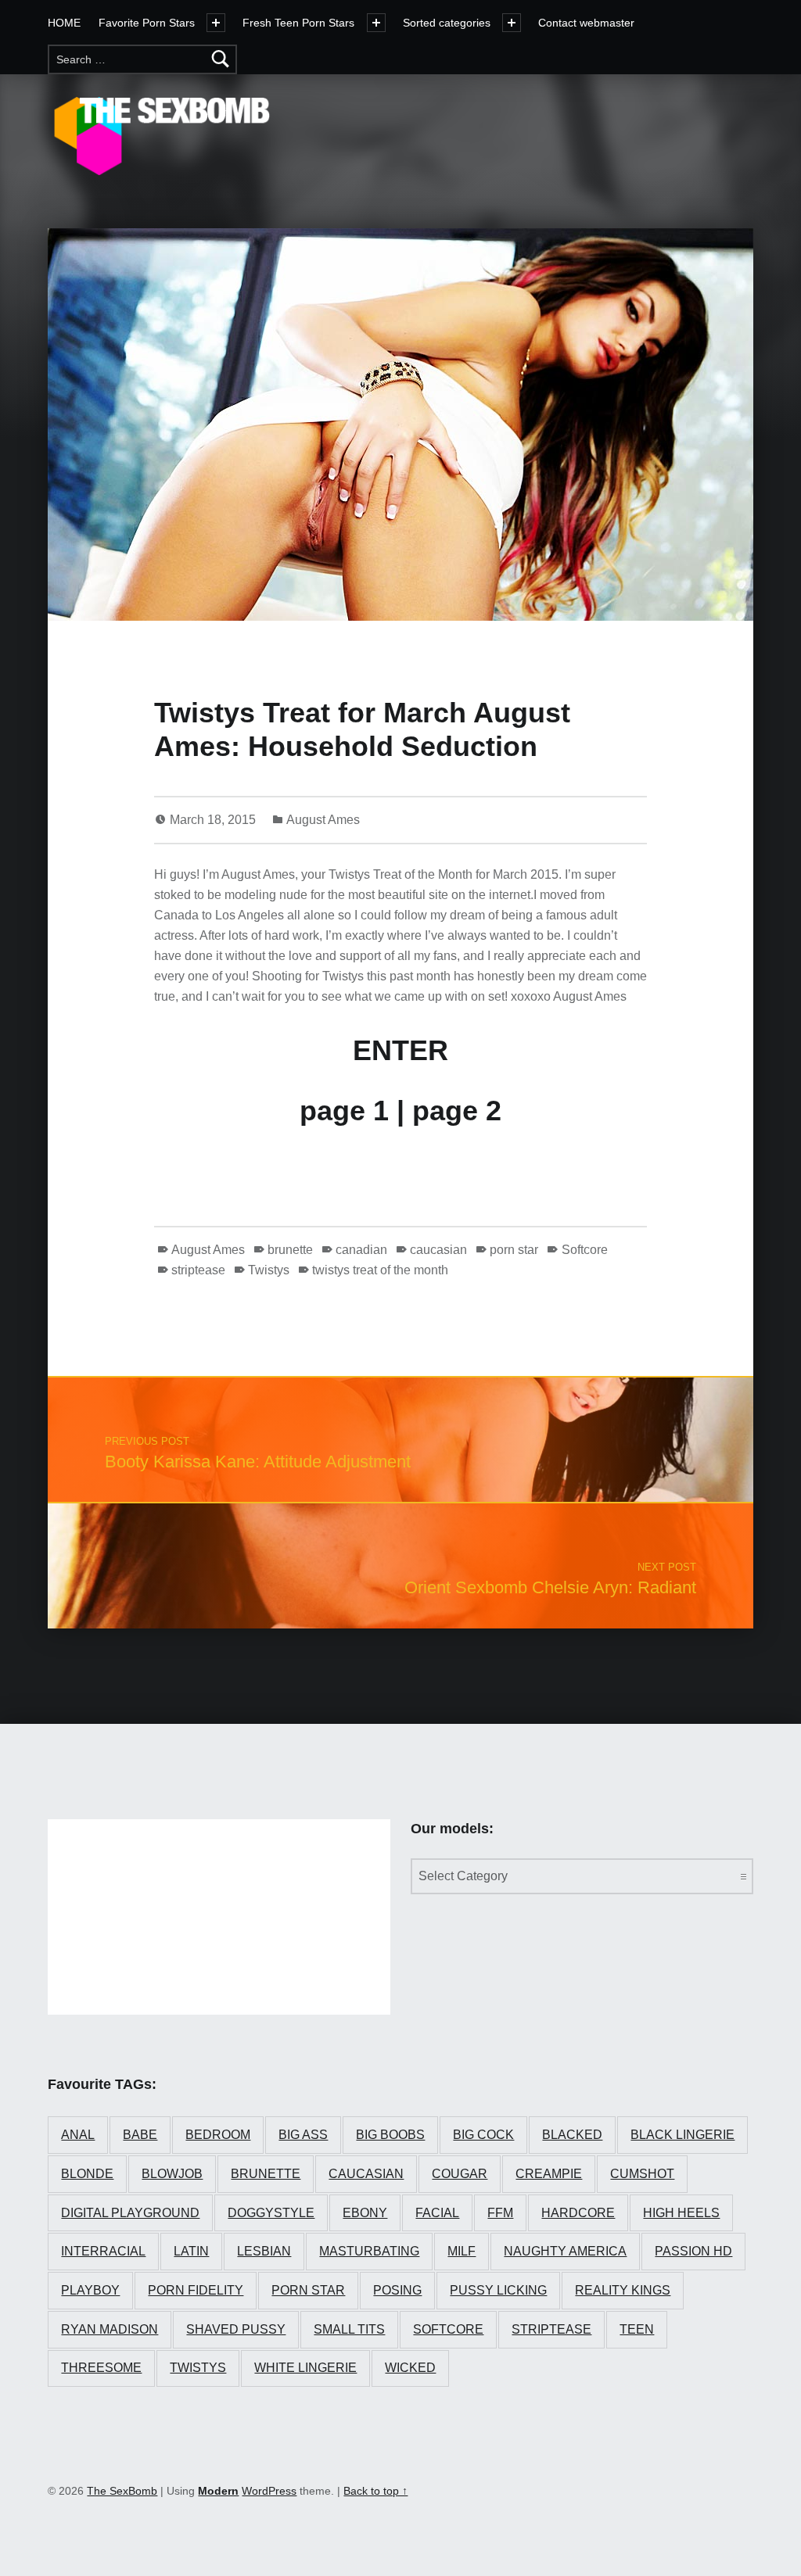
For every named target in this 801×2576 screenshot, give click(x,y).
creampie (549, 2174)
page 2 (457, 1111)
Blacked (572, 2135)
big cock (483, 2135)
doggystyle (271, 2213)
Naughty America (565, 2251)
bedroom (218, 2135)
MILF (462, 2251)
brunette (290, 1250)
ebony (365, 2213)
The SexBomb (122, 2491)
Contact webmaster (586, 23)
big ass (303, 2135)
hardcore (578, 2213)
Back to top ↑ (375, 2491)
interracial (103, 2251)
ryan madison (110, 2329)
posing (397, 2290)
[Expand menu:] (376, 23)
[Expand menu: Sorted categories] (512, 23)
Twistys (269, 1270)
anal (78, 2135)
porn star (514, 1250)
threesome (101, 2368)
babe (140, 2135)
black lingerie (682, 2135)
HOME (64, 23)
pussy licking (498, 2290)
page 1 (344, 1111)
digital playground (130, 2213)
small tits (349, 2329)
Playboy (90, 2290)
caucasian (438, 1250)
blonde (87, 2174)
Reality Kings (623, 2290)
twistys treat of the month (380, 1270)
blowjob (172, 2174)
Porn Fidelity (196, 2290)
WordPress (269, 2491)
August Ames (323, 820)
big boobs (390, 2135)
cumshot (642, 2174)
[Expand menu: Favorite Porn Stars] (216, 23)
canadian (361, 1250)
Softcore (584, 1250)
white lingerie (305, 2368)
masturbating (369, 2251)
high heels (681, 2213)
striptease (198, 1270)
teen (637, 2329)
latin (191, 2251)
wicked (410, 2368)
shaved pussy (236, 2329)
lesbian (264, 2251)
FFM (500, 2213)
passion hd (693, 2251)
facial (437, 2213)
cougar (460, 2174)
